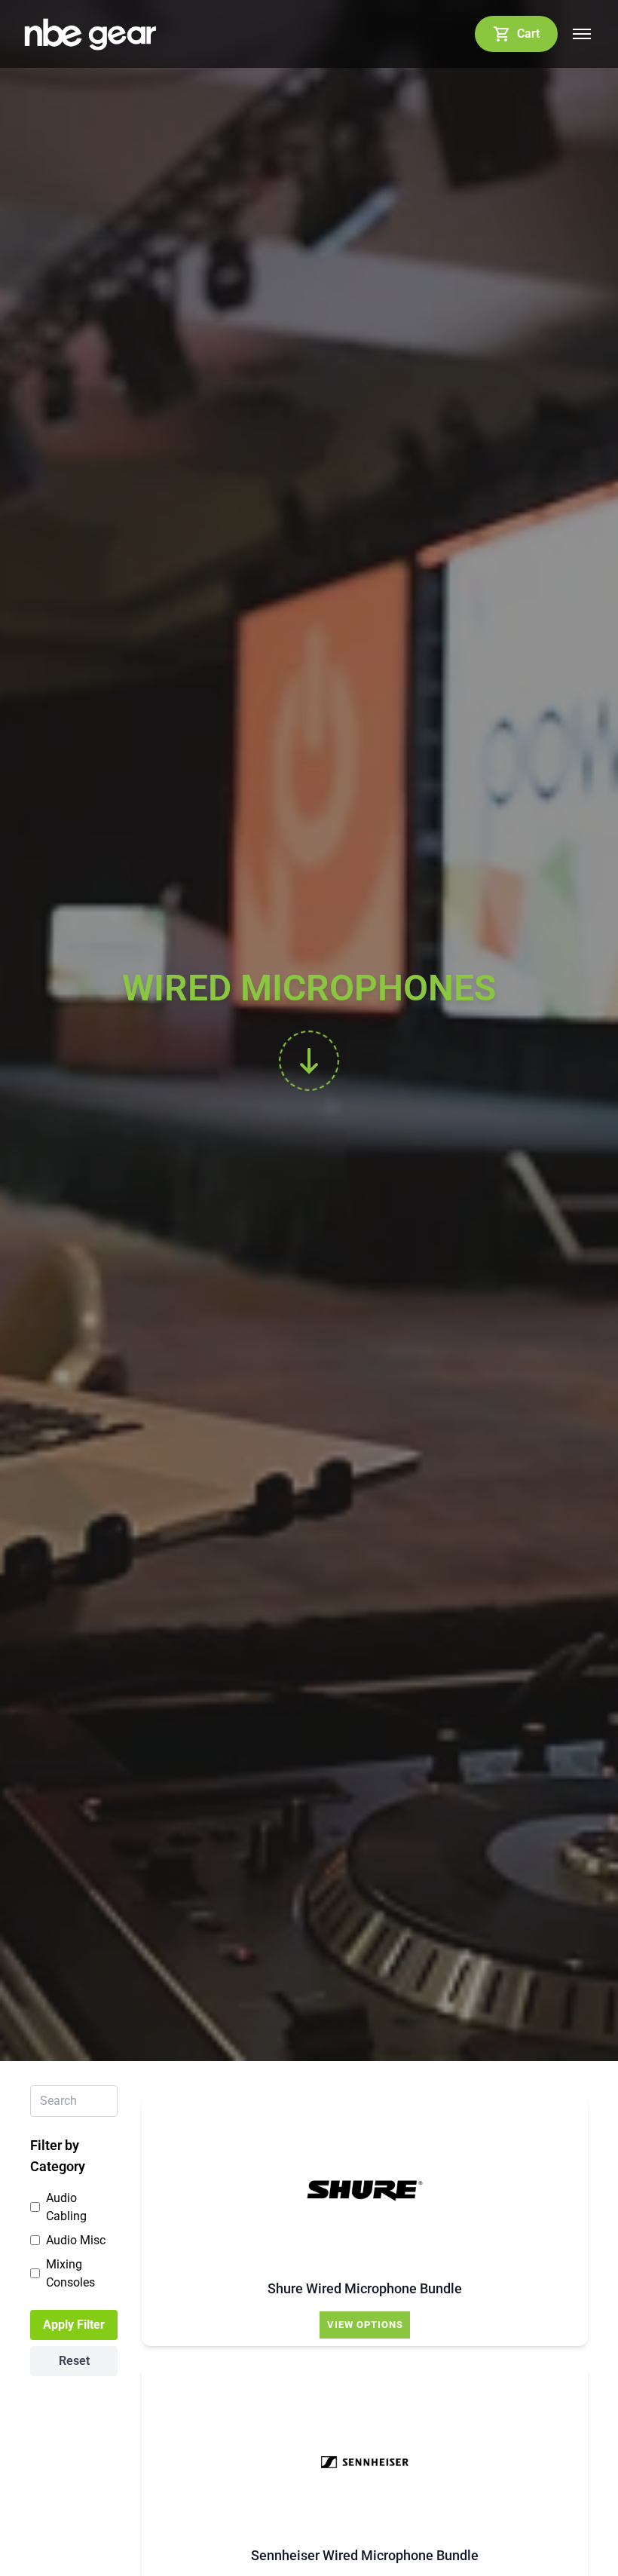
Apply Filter (74, 2325)
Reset (74, 2361)
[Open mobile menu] (582, 34)
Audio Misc (76, 2240)
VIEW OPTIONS (365, 2325)
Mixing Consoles (70, 2273)
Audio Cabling (66, 2207)
